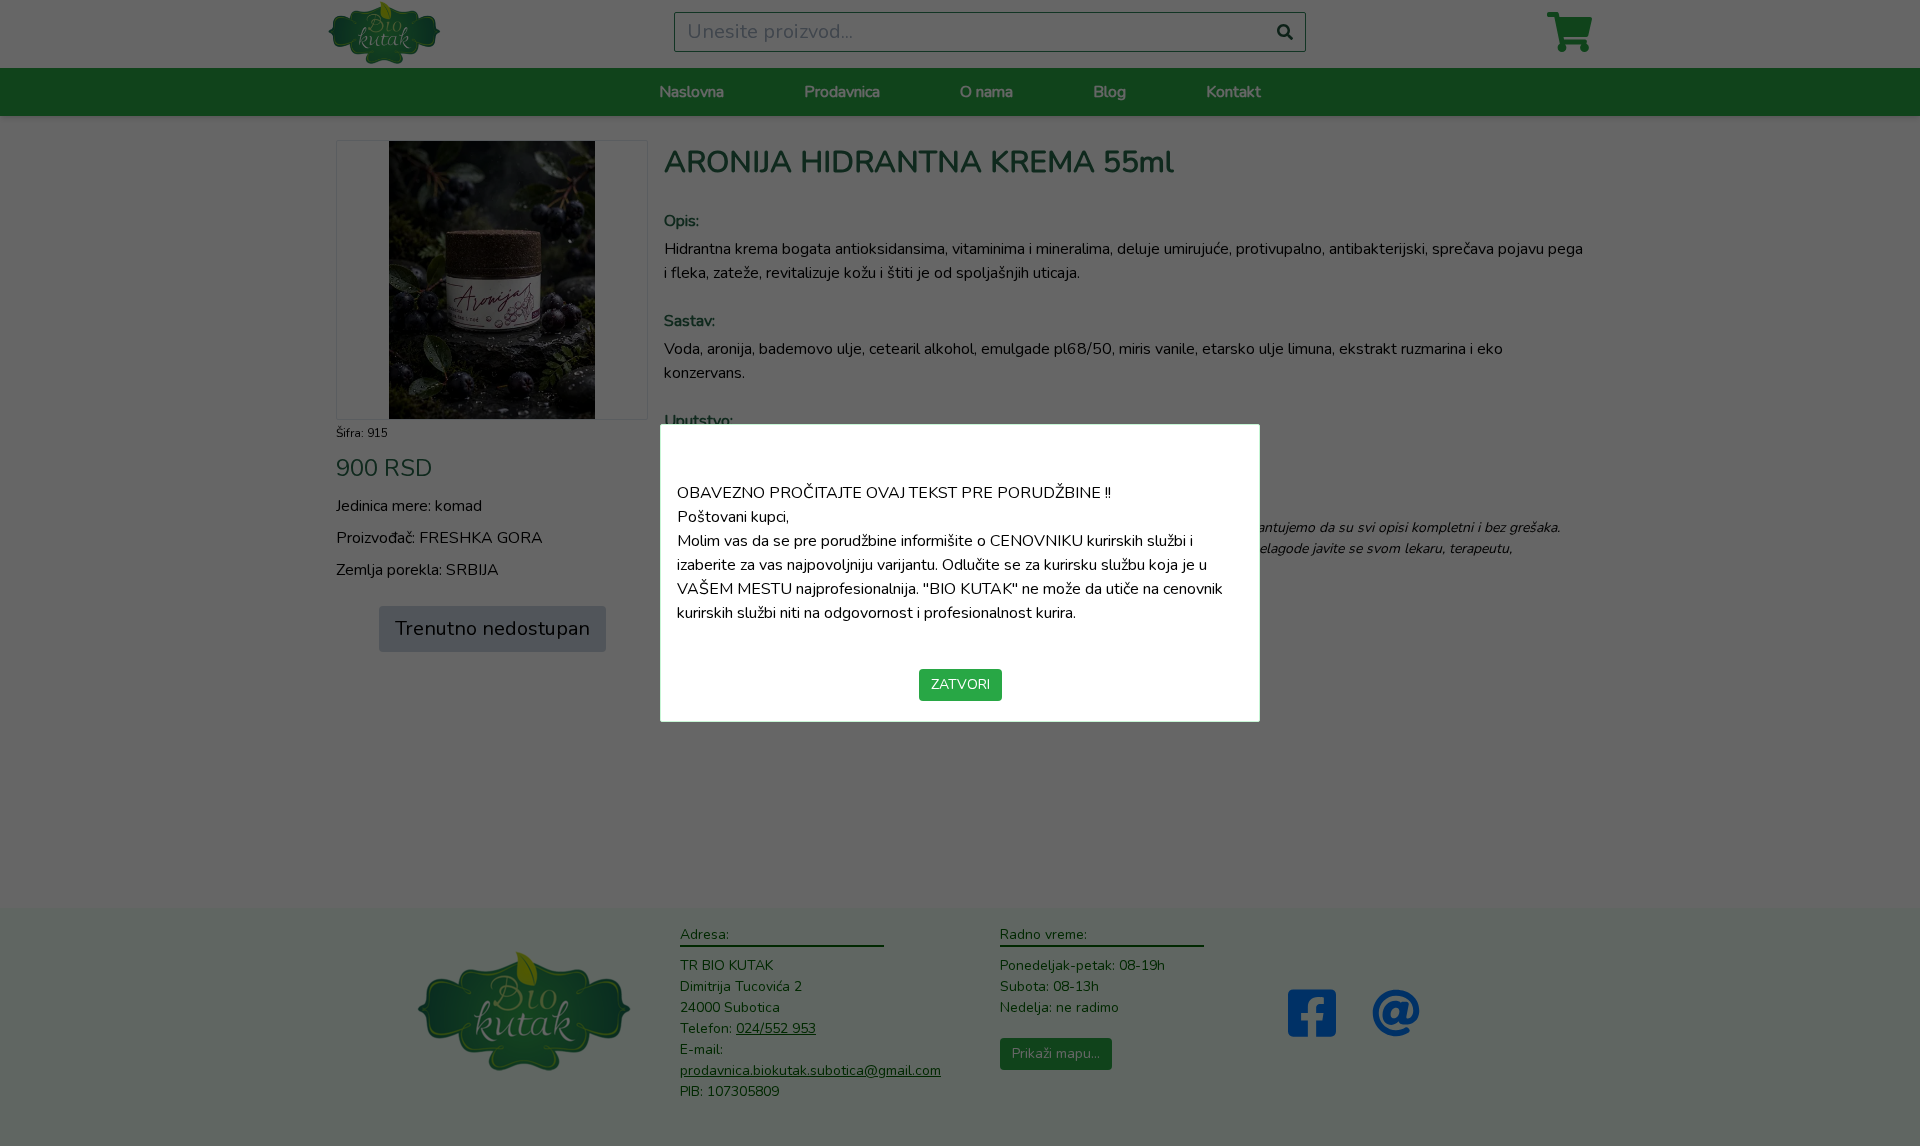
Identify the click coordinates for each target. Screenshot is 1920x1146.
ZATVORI (960, 684)
